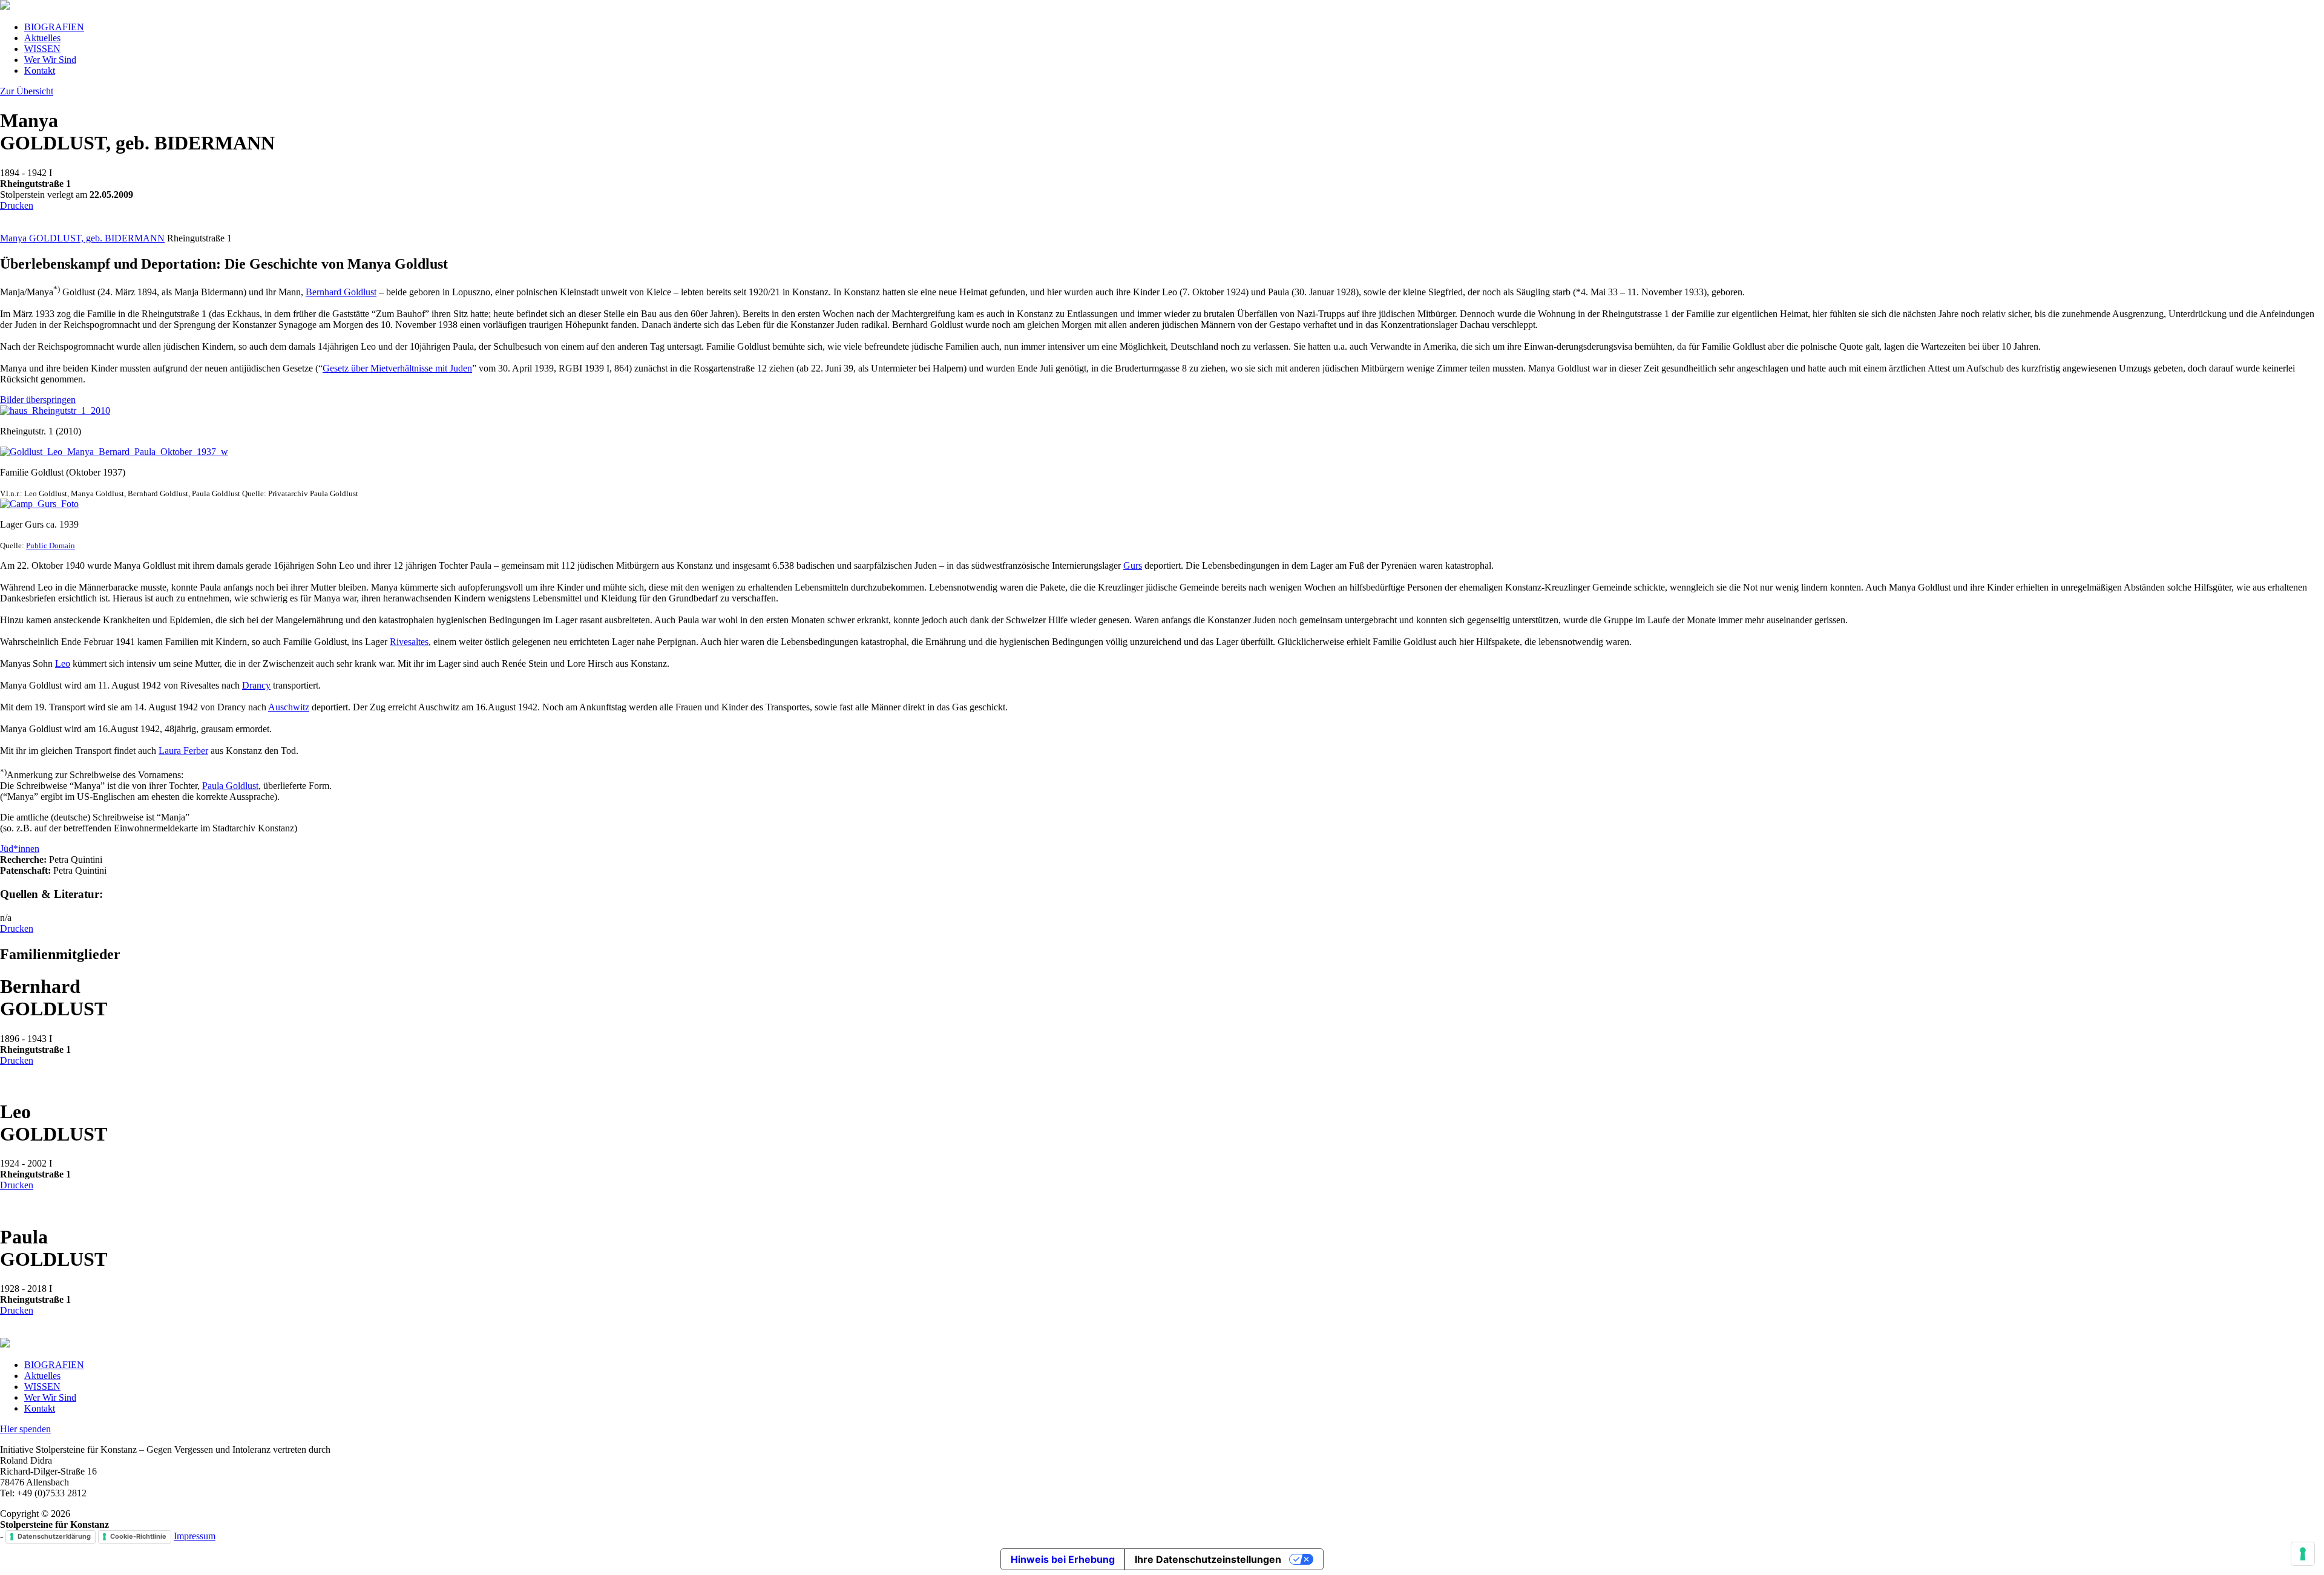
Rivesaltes (409, 642)
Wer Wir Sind (50, 60)
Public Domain (51, 545)
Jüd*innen (20, 849)
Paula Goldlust (230, 786)
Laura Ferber (183, 751)
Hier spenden (25, 1429)
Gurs (1133, 565)
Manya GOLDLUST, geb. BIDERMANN (82, 238)
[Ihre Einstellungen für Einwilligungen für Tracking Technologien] (2303, 1554)
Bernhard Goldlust (341, 292)
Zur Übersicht (27, 91)
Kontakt (40, 70)
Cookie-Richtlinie (138, 1536)
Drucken (17, 205)
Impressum (195, 1536)
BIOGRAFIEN (54, 27)
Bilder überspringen (38, 400)
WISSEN (42, 49)
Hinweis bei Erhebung (1063, 1559)
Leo (63, 663)
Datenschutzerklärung (54, 1536)
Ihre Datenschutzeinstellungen (1208, 1559)
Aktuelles (42, 38)
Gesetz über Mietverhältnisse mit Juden (397, 368)
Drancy (256, 685)
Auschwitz (289, 707)
